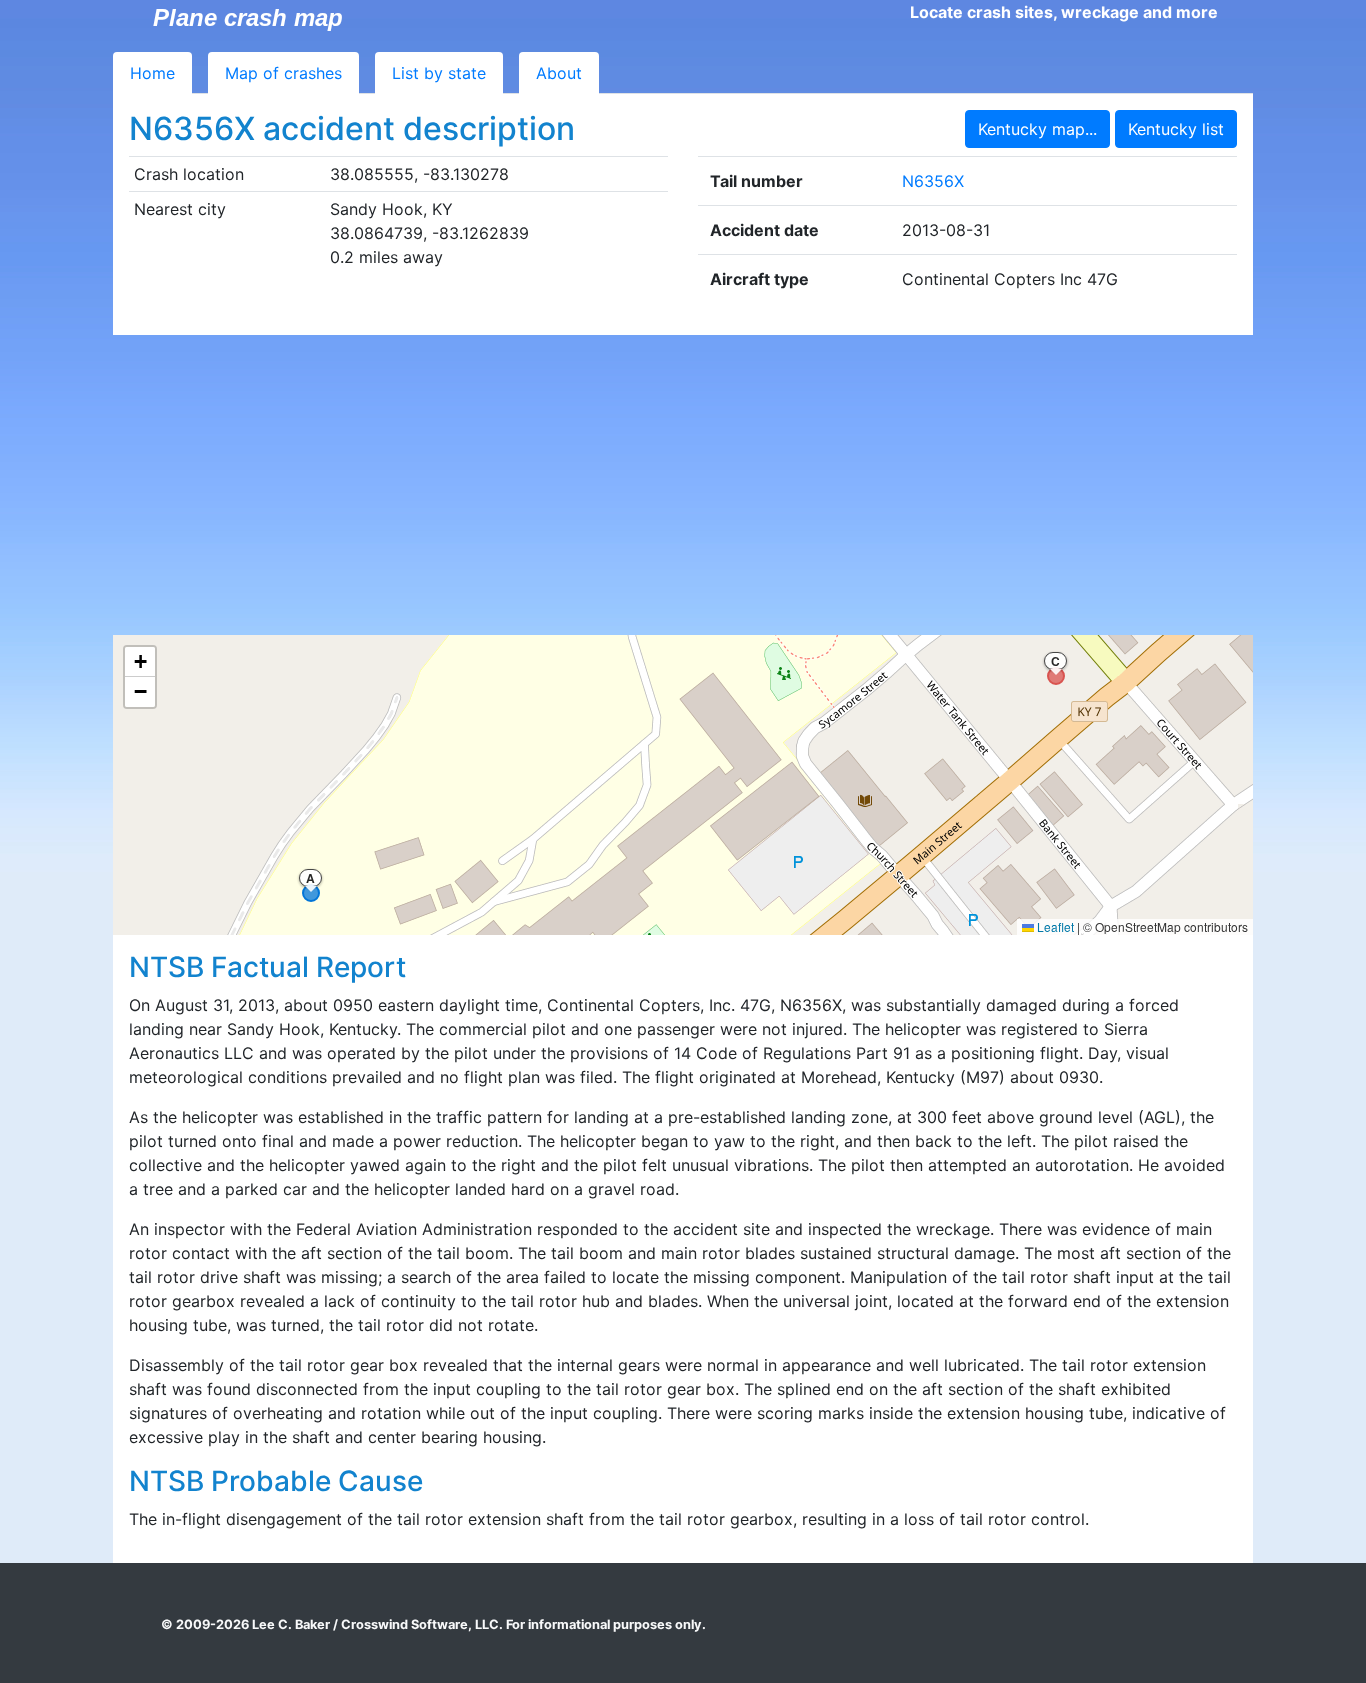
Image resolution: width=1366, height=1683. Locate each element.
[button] (140, 662)
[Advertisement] (683, 485)
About (559, 73)
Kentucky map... (1037, 129)
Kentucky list (1176, 129)
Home (152, 73)
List (439, 73)
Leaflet (1054, 926)
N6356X (933, 181)
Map (283, 73)
